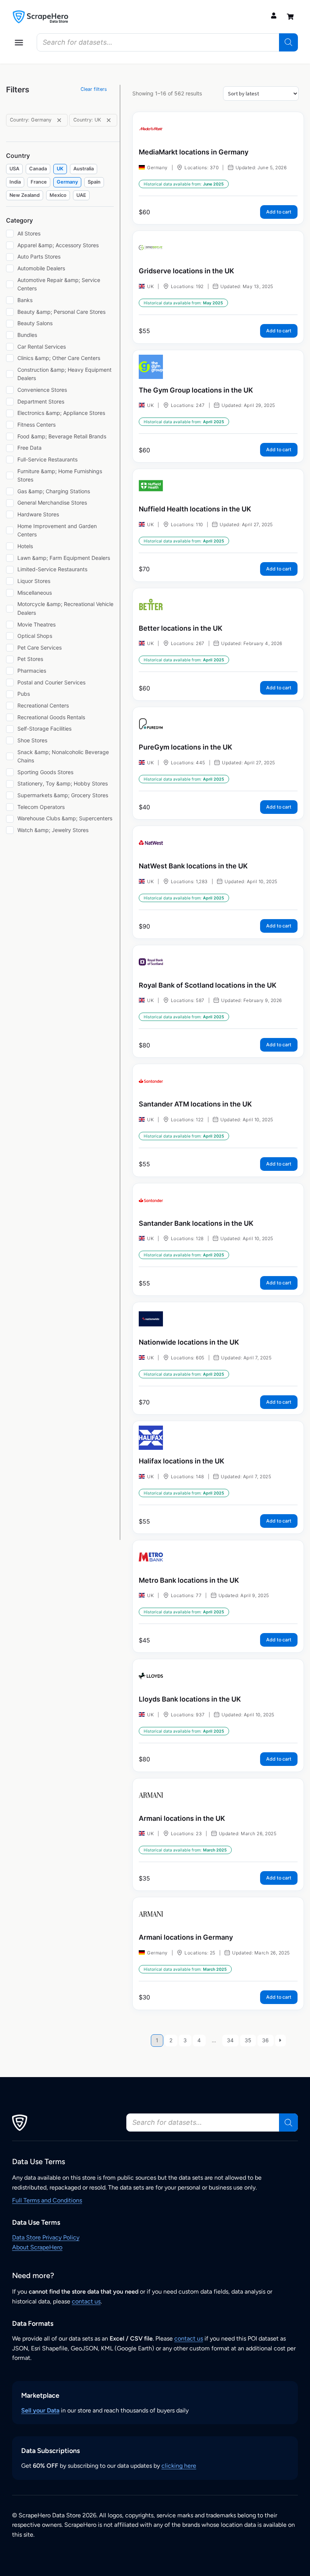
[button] (19, 42)
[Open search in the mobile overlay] (167, 42)
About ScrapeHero (37, 2247)
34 (230, 2040)
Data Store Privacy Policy (46, 2237)
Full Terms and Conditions (47, 2200)
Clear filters (94, 89)
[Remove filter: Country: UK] (109, 120)
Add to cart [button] (279, 212)
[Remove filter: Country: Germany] (59, 120)
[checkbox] (14, 169)
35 (248, 2040)
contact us (86, 2301)
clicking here (179, 2466)
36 (265, 2040)
